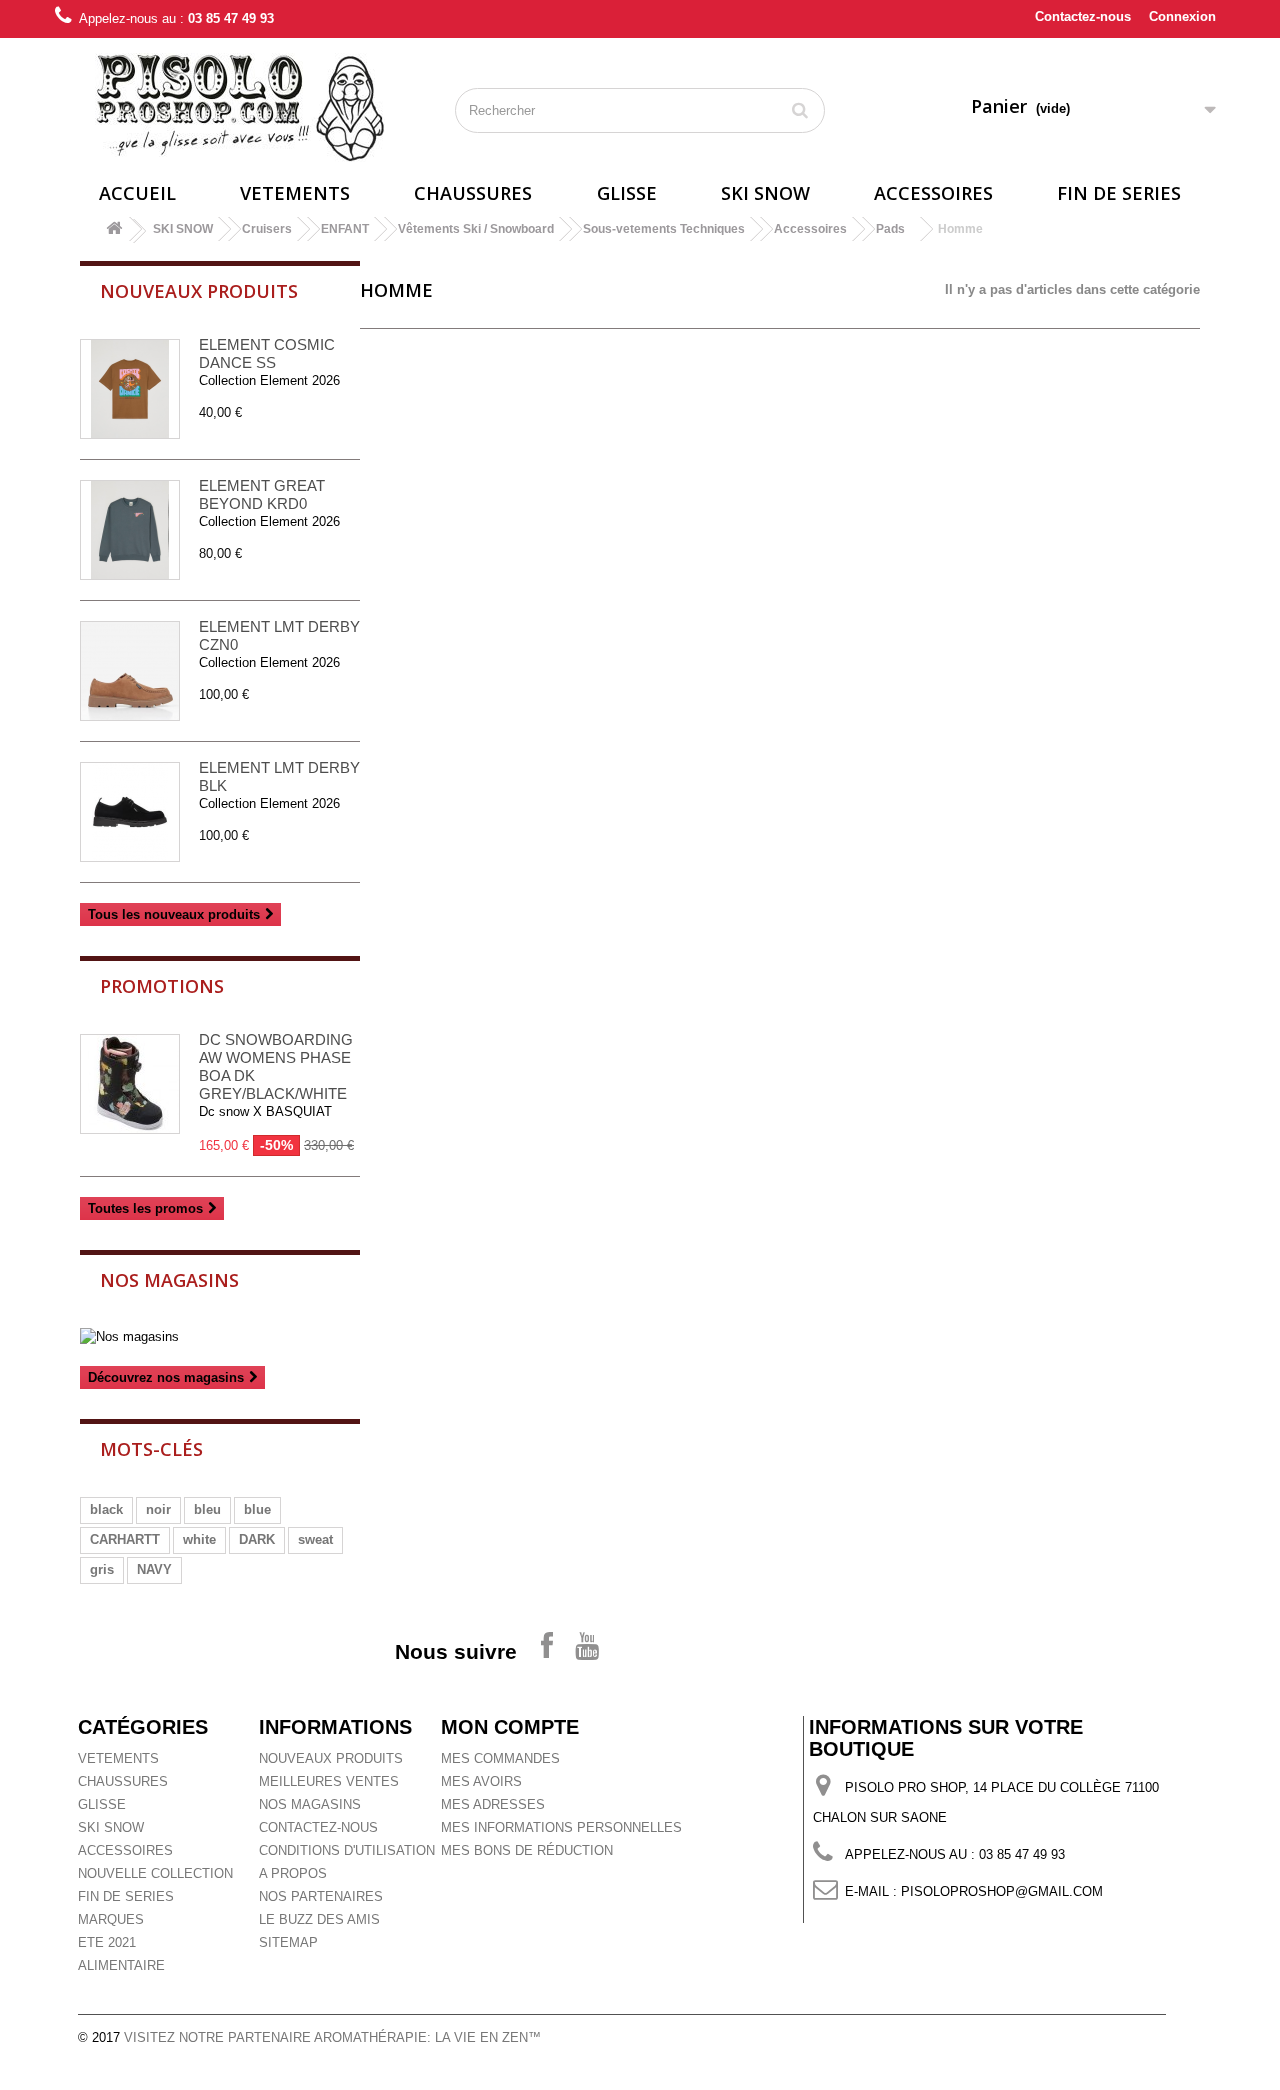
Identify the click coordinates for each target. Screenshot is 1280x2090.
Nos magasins (169, 1280)
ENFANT (345, 229)
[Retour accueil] (114, 231)
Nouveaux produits (199, 291)
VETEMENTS (295, 193)
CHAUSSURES (473, 193)
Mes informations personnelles (561, 1827)
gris (102, 1569)
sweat (315, 1539)
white (199, 1539)
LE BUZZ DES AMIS (319, 1919)
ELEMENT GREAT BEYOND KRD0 (262, 494)
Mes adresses (493, 1804)
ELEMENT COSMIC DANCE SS (267, 353)
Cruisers (267, 229)
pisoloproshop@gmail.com (1002, 1891)
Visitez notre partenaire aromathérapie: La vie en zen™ (332, 2037)
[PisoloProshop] (240, 107)
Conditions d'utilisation (347, 1850)
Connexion (1182, 16)
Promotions (162, 986)
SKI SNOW (765, 193)
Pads (890, 229)
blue (257, 1509)
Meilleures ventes (329, 1781)
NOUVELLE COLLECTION (155, 1873)
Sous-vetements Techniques (664, 229)
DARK (257, 1539)
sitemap (288, 1942)
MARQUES (111, 1919)
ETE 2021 (107, 1942)
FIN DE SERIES (1119, 193)
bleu (207, 1509)
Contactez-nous (1083, 16)
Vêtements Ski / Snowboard (476, 229)
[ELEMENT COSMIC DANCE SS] (130, 389)
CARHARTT (125, 1539)
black (106, 1509)
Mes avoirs (481, 1781)
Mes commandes (500, 1758)
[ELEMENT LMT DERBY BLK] (130, 812)
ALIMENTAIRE (121, 1965)
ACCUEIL (137, 193)
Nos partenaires (321, 1896)
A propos (293, 1873)
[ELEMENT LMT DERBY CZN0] (130, 671)
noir (158, 1509)
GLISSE (627, 193)
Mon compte (510, 1727)
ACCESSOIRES (933, 193)
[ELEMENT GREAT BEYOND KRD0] (130, 530)
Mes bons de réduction (527, 1850)
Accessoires (810, 229)
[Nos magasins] (220, 1337)
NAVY (154, 1569)
